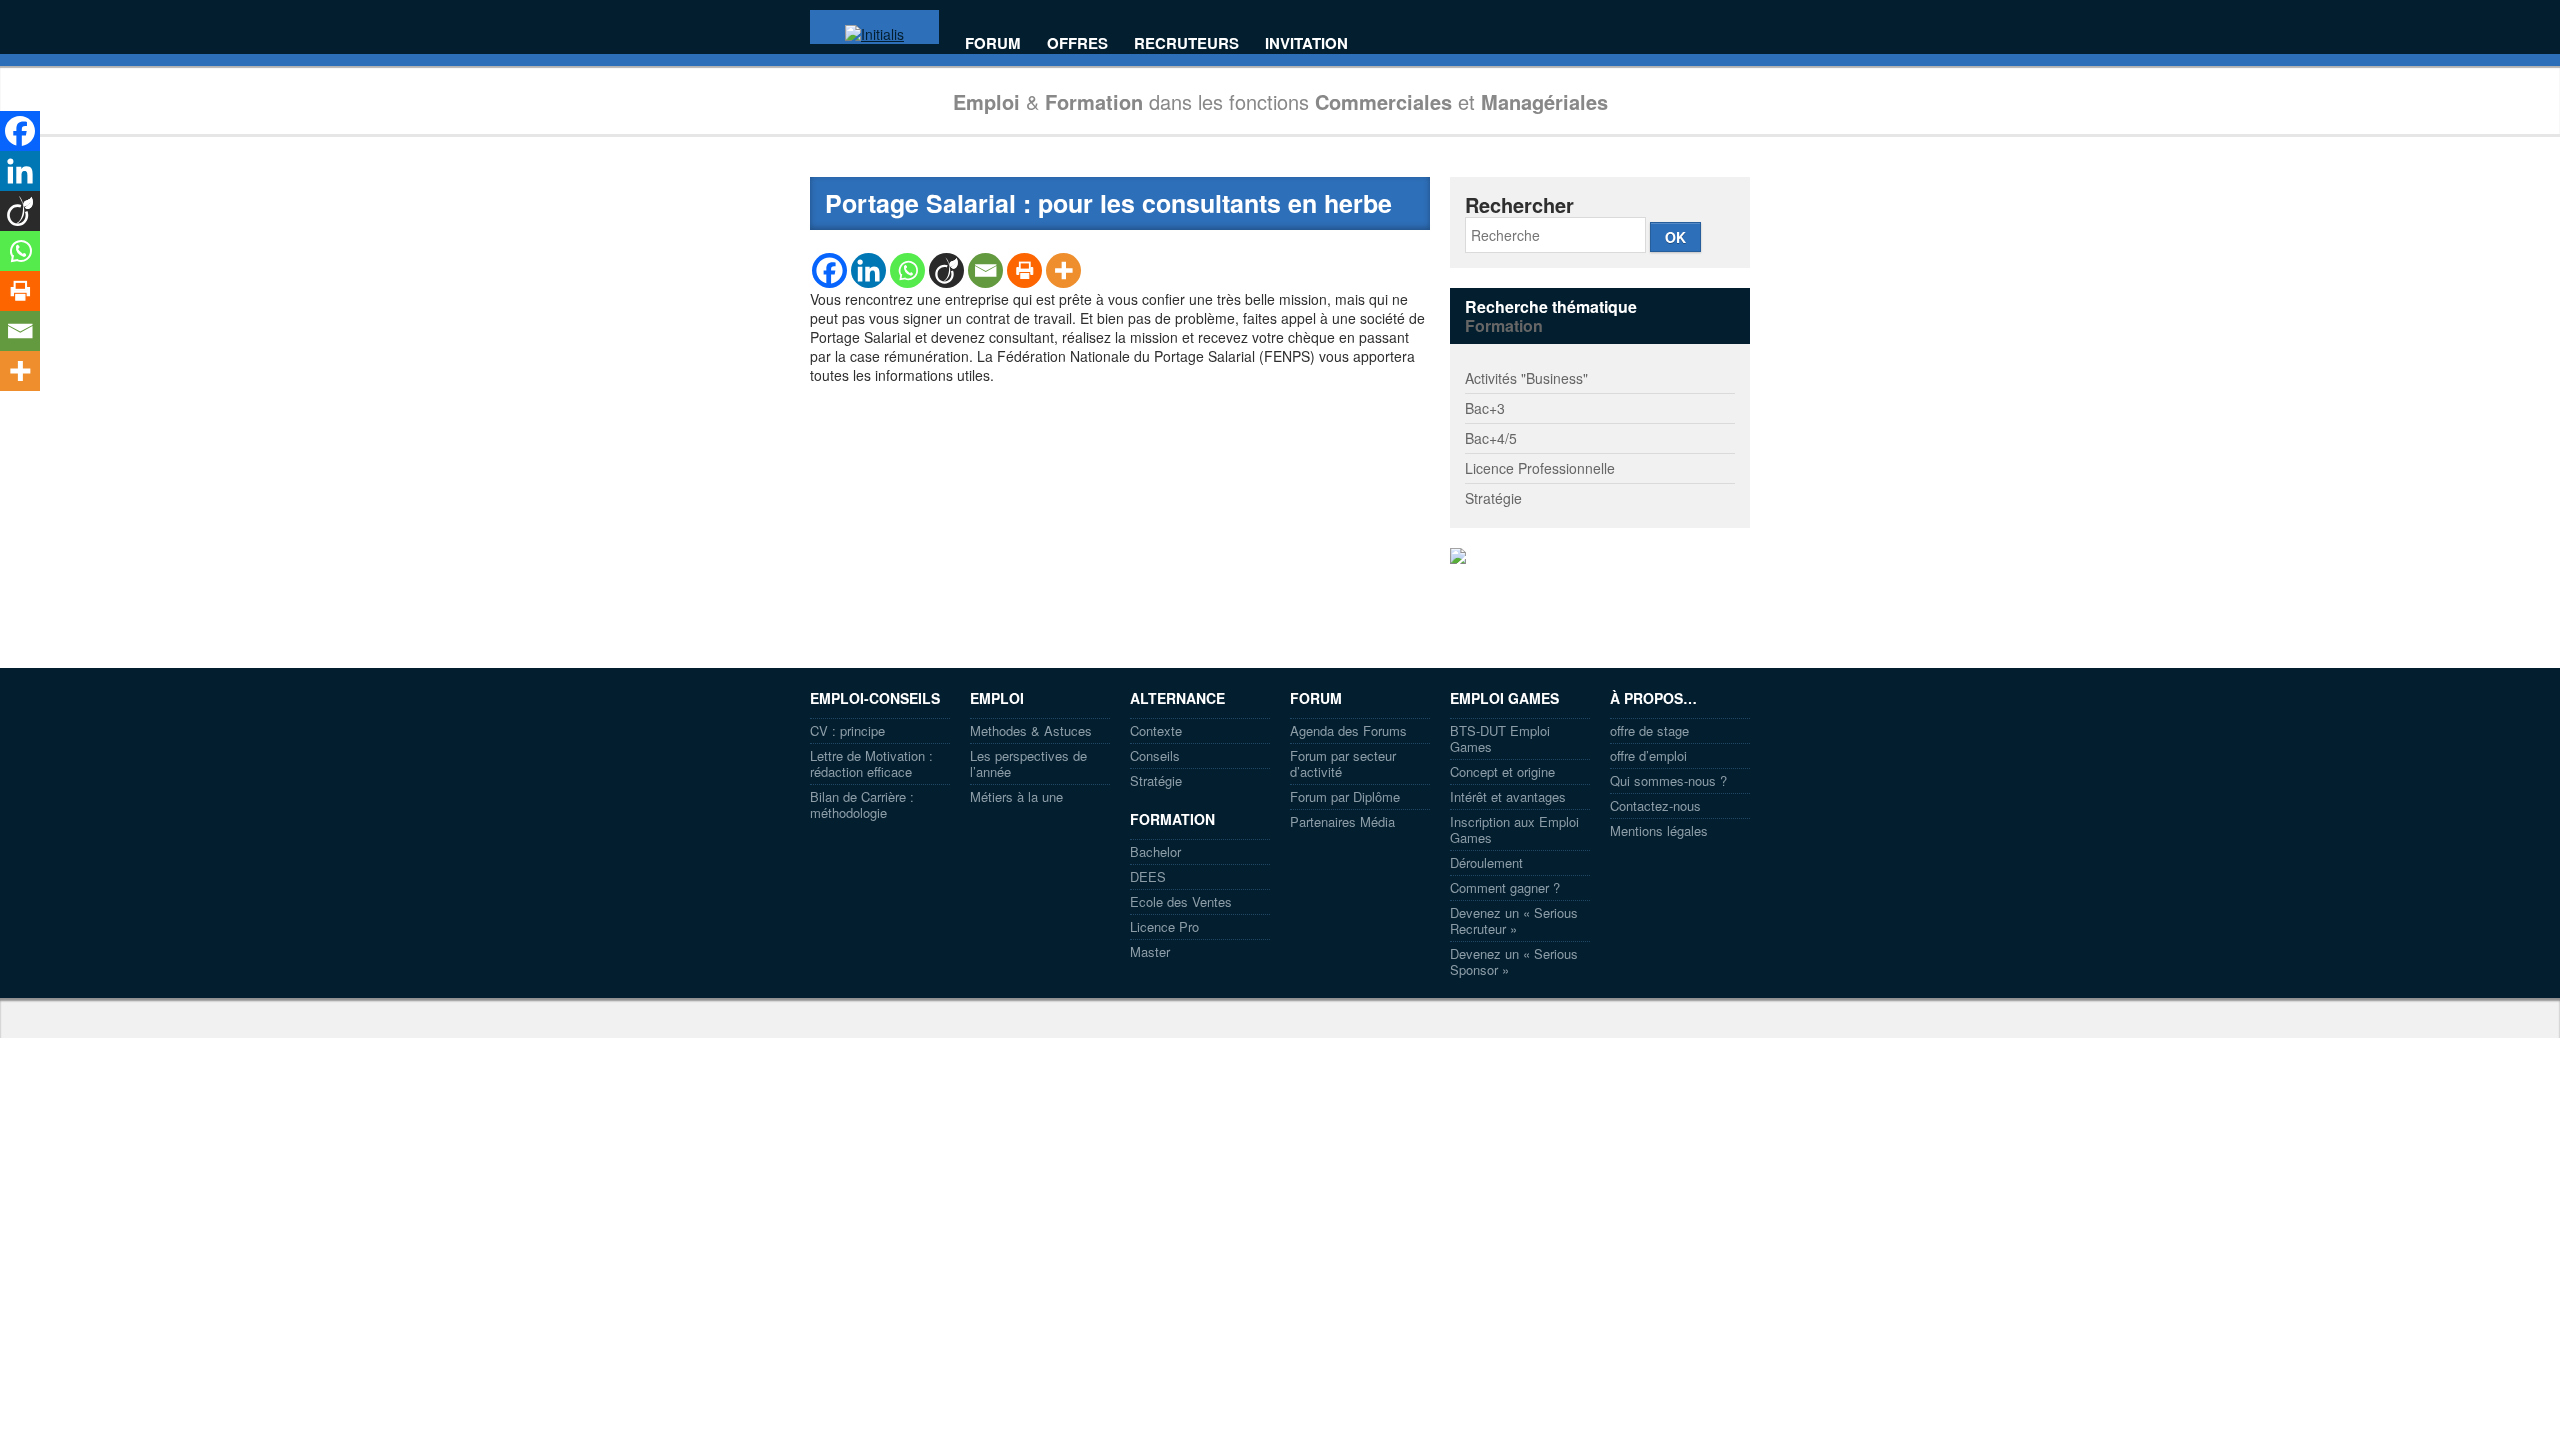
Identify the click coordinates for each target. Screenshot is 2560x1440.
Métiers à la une (1016, 796)
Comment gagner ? (1505, 887)
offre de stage (1649, 730)
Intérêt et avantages (1508, 796)
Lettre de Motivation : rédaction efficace (871, 763)
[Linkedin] (868, 270)
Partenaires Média (1342, 821)
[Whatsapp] (907, 270)
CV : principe (847, 730)
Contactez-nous (1655, 805)
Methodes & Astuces (1031, 730)
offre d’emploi (1648, 755)
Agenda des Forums (1348, 730)
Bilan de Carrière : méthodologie (862, 804)
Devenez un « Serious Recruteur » (1514, 920)
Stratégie (1493, 498)
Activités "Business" (1526, 378)
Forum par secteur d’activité (1343, 763)
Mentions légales (1659, 830)
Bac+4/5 (1491, 438)
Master (1150, 951)
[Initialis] (874, 34)
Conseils (1155, 755)
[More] (1063, 270)
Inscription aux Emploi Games (1514, 829)
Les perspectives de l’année (1028, 763)
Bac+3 (1485, 408)
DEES (1148, 876)
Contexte (1156, 730)
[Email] (985, 270)
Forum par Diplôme (1345, 796)
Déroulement (1486, 862)
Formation (1504, 325)
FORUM (993, 43)
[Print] (1024, 270)
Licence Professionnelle (1540, 468)
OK (1675, 237)
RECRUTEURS (1186, 43)
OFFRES (1077, 43)
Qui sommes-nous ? (1668, 780)
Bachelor (1155, 851)
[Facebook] (829, 270)
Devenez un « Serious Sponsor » (1514, 961)
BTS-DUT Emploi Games (1500, 738)
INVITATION (1306, 43)
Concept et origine (1502, 771)
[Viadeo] (946, 270)
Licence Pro (1164, 926)
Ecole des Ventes (1181, 901)
